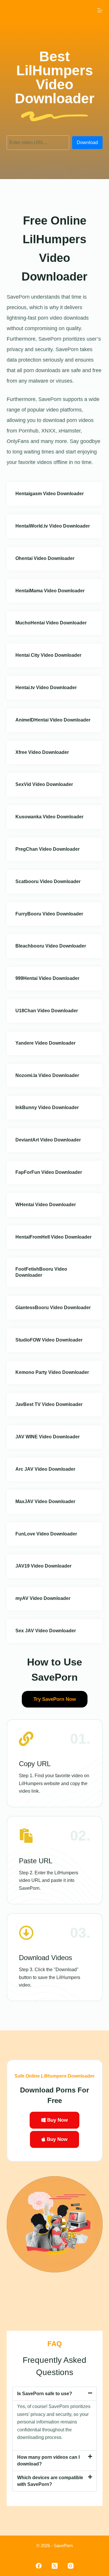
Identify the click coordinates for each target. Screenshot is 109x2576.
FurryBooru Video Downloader (49, 914)
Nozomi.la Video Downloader (47, 1075)
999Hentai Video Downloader (47, 978)
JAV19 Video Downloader (43, 1566)
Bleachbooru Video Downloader (51, 946)
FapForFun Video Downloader (49, 1172)
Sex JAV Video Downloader (46, 1631)
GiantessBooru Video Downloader (53, 1308)
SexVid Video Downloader (44, 784)
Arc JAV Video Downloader (45, 1469)
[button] (55, 2394)
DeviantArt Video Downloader (48, 1140)
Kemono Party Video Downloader (52, 1372)
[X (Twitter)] (55, 2566)
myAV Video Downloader (43, 1598)
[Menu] (100, 10)
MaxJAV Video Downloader (45, 1501)
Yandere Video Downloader (45, 1043)
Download (87, 142)
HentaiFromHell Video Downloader (53, 1237)
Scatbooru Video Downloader (48, 881)
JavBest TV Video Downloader (49, 1404)
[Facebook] (39, 2566)
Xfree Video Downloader (42, 752)
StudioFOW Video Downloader (49, 1340)
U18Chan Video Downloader (47, 1011)
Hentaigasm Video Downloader (50, 494)
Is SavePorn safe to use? (45, 2394)
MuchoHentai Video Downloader (51, 623)
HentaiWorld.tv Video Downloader (53, 526)
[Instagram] (71, 2566)
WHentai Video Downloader (46, 1205)
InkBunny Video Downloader (47, 1107)
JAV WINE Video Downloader (48, 1437)
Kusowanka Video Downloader (49, 817)
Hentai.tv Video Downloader (46, 688)
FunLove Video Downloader (46, 1534)
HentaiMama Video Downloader (50, 591)
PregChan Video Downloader (48, 849)
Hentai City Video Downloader (48, 655)
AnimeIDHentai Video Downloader (53, 720)
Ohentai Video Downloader (45, 558)
